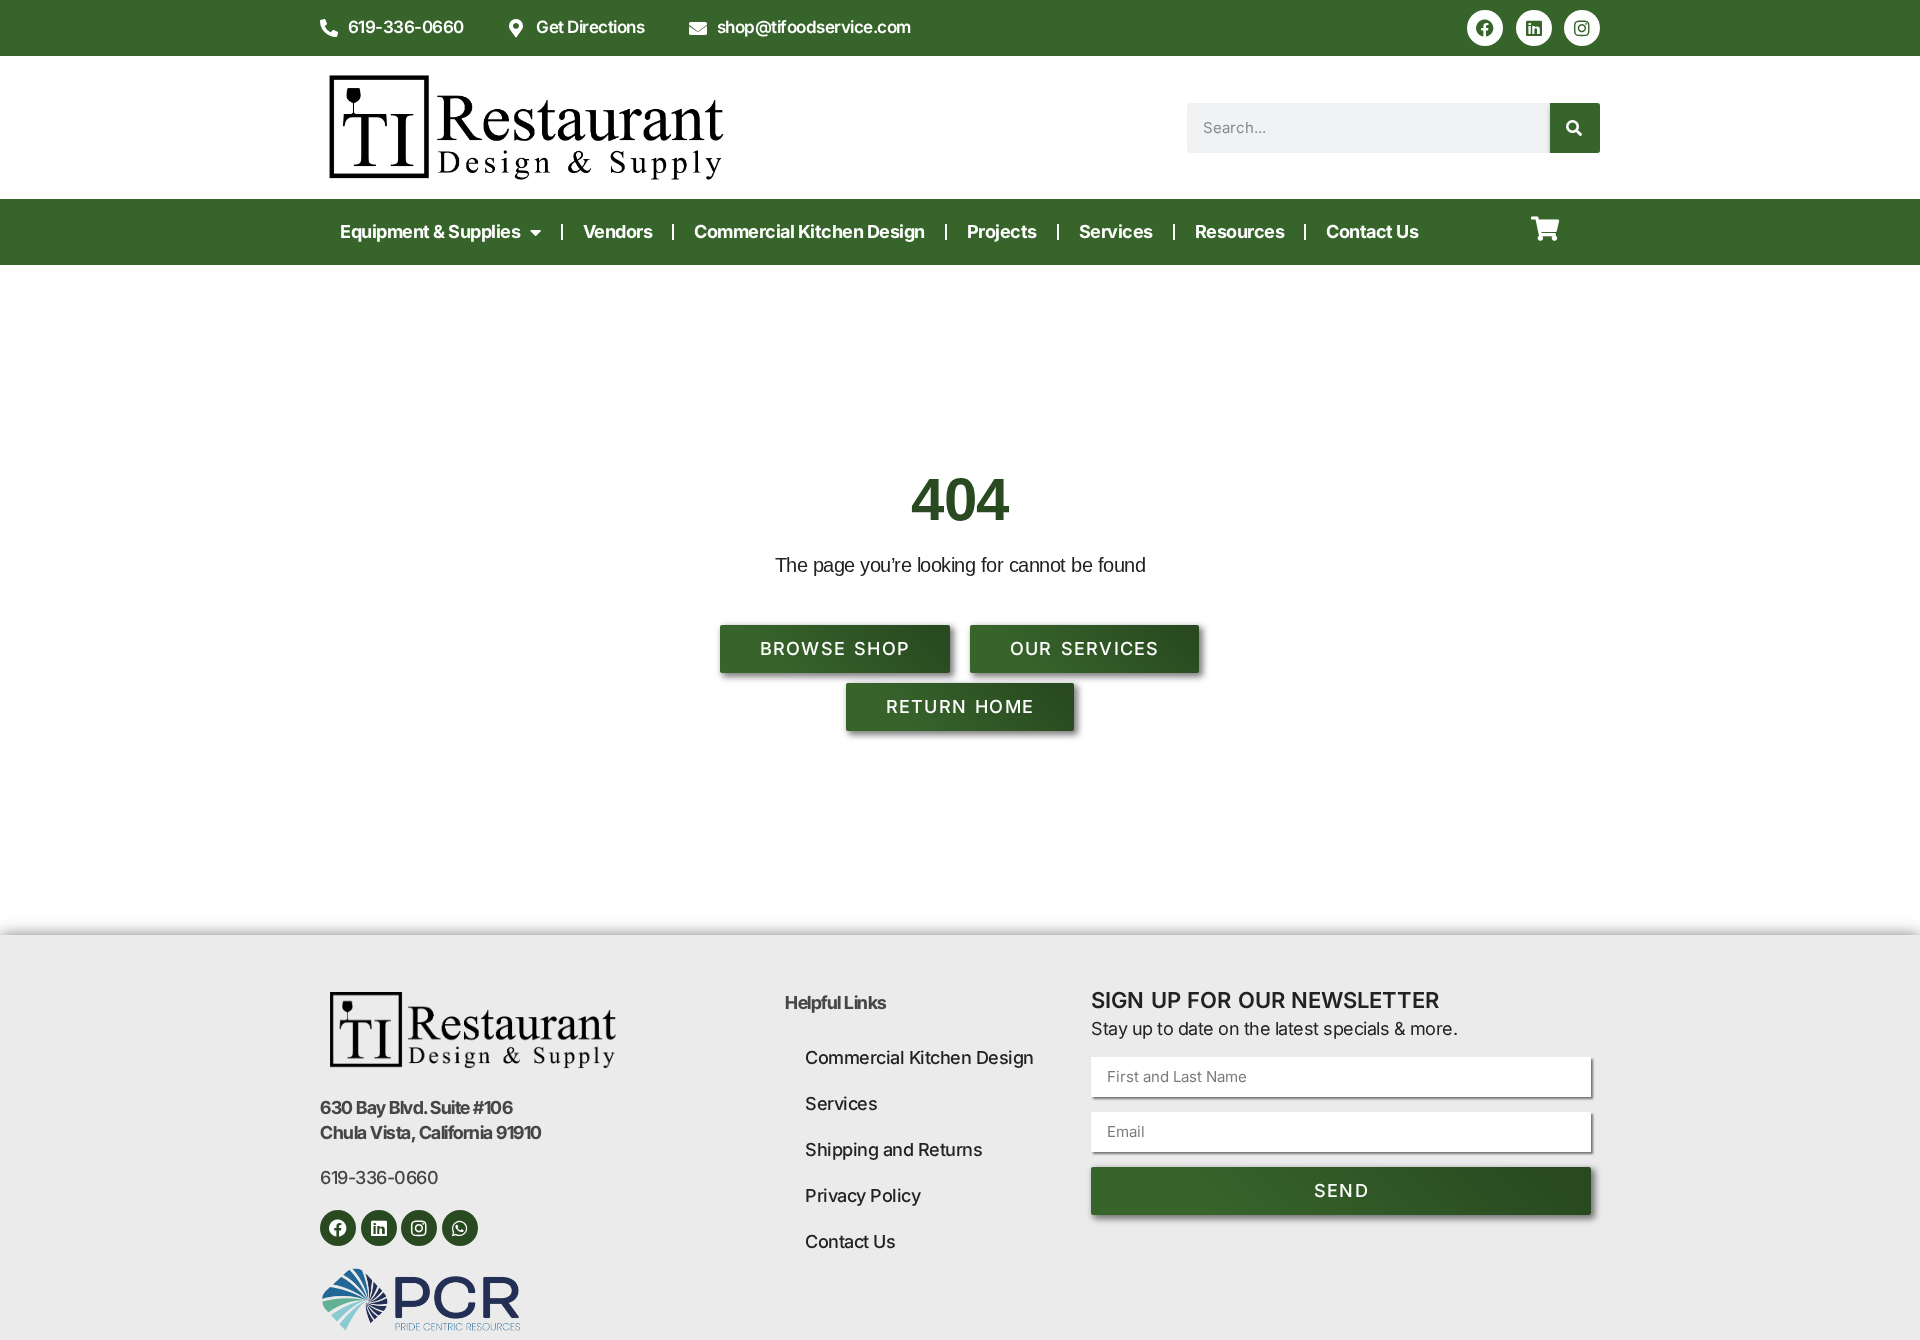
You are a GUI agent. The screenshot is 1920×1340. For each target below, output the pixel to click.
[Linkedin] (1534, 28)
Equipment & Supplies (430, 231)
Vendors (618, 231)
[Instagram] (1582, 28)
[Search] (1575, 128)
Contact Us (1372, 231)
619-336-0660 (379, 1177)
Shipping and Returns (893, 1149)
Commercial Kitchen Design (809, 231)
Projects (1002, 231)
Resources (1240, 231)
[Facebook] (1485, 28)
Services (1116, 231)
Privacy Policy (862, 1195)
